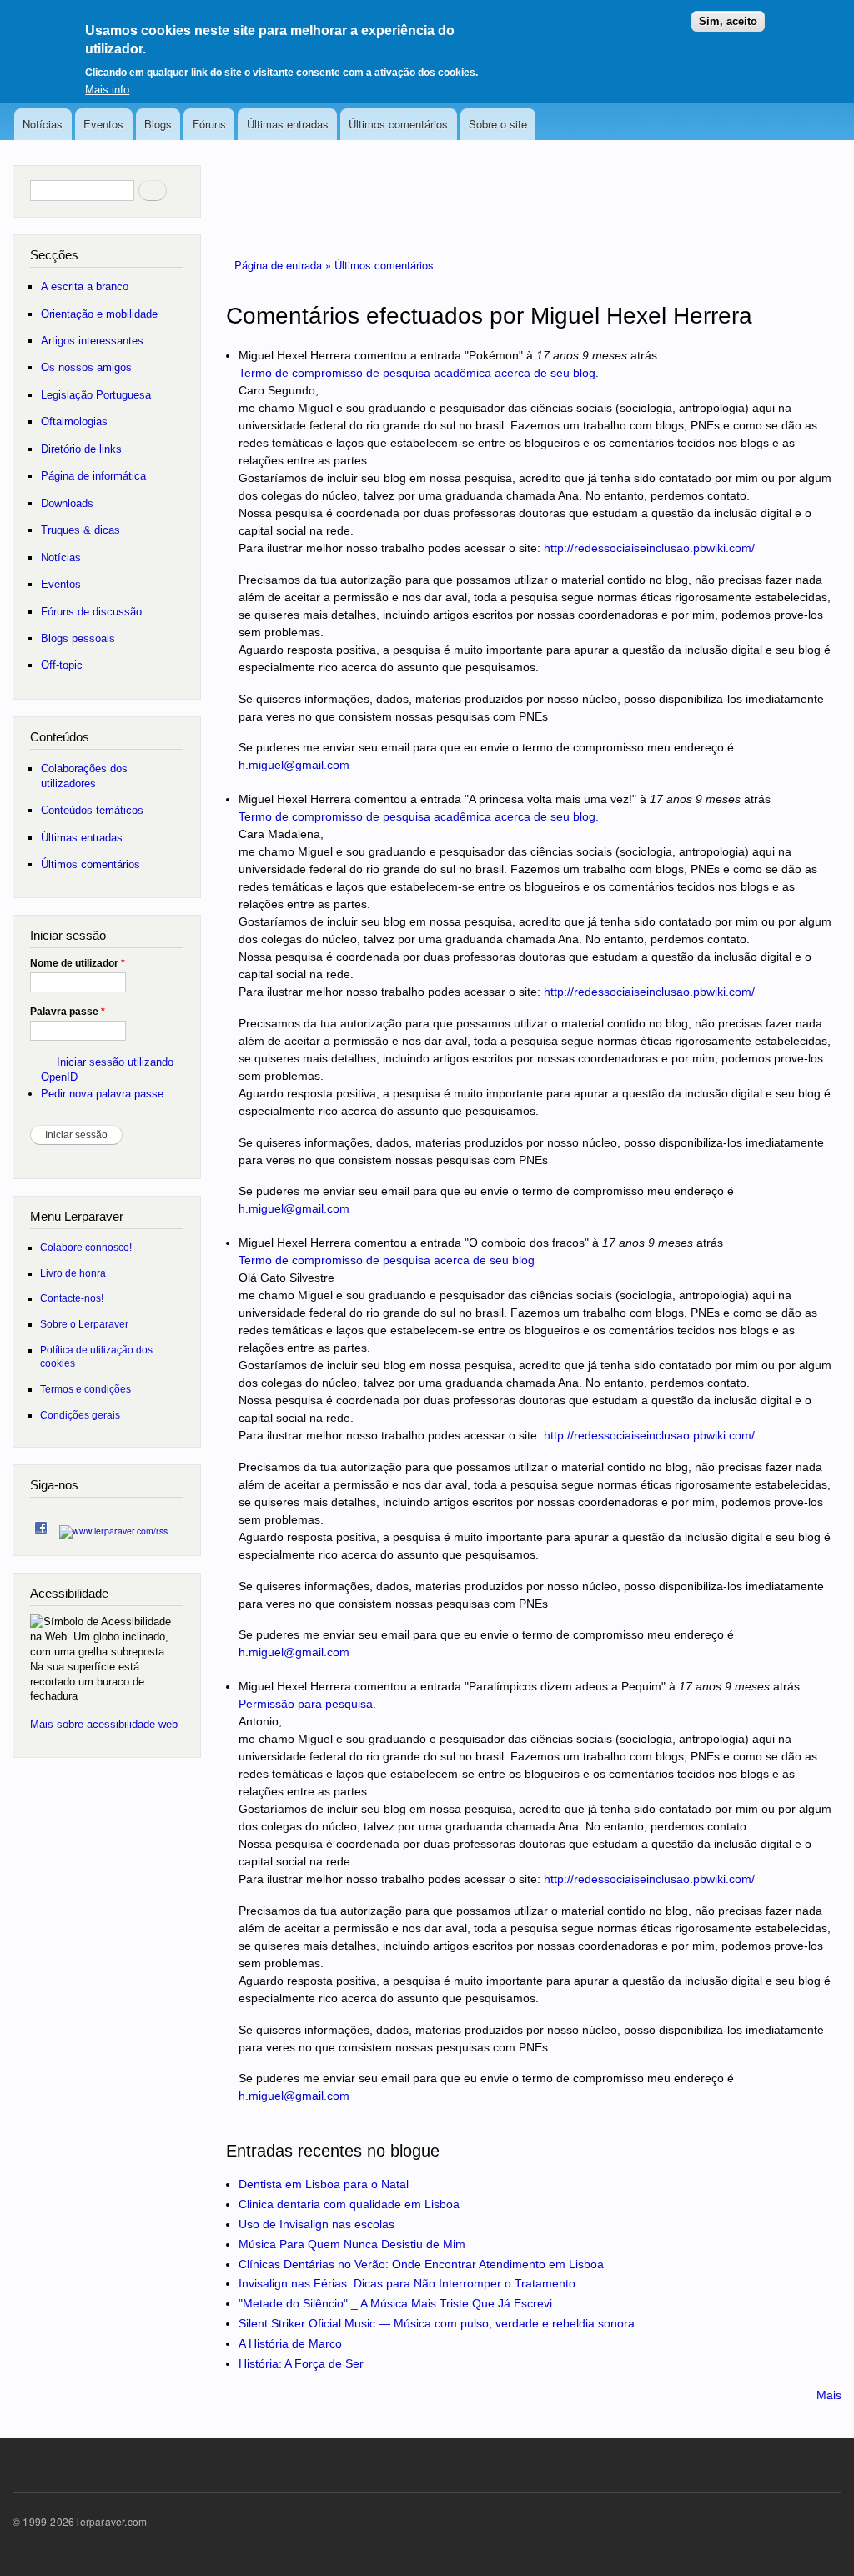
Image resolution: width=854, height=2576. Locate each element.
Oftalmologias (74, 422)
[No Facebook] (41, 1524)
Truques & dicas (80, 530)
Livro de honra (73, 1273)
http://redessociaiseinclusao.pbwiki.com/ (649, 548)
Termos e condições (85, 1389)
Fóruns (209, 124)
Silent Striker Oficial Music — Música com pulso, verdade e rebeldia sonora (437, 2323)
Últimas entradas (288, 124)
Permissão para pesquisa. (307, 1704)
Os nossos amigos (86, 367)
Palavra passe (68, 1012)
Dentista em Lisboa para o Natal (324, 2184)
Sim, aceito (728, 21)
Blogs (158, 124)
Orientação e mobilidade (99, 314)
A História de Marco (290, 2343)
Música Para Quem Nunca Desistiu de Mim (352, 2244)
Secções (54, 255)
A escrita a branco (85, 286)
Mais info (107, 90)
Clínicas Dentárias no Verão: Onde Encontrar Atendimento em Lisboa (421, 2264)
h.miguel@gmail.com (294, 765)
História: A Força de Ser (301, 2363)
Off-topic (62, 665)
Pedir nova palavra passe (102, 1094)
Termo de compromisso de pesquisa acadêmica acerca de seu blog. (419, 373)
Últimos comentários (398, 124)
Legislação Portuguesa (96, 395)
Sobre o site (498, 124)
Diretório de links (81, 449)
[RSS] (113, 1527)
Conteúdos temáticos (92, 810)
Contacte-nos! (72, 1298)
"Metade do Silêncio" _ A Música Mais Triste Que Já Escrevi (395, 2303)
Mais (829, 2395)
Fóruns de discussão (91, 612)
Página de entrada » (284, 265)
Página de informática (93, 476)
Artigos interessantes (92, 341)
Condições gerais (80, 1415)
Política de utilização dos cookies (96, 1356)
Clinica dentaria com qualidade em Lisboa (349, 2204)
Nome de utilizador (78, 963)
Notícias (43, 124)
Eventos (103, 124)
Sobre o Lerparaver (84, 1324)
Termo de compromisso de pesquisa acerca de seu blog (387, 1260)
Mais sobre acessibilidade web (104, 1724)
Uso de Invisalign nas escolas (316, 2224)
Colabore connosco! (86, 1247)
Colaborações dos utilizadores (84, 776)
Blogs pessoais (78, 638)
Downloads (67, 503)
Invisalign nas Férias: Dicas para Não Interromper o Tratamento (407, 2283)
